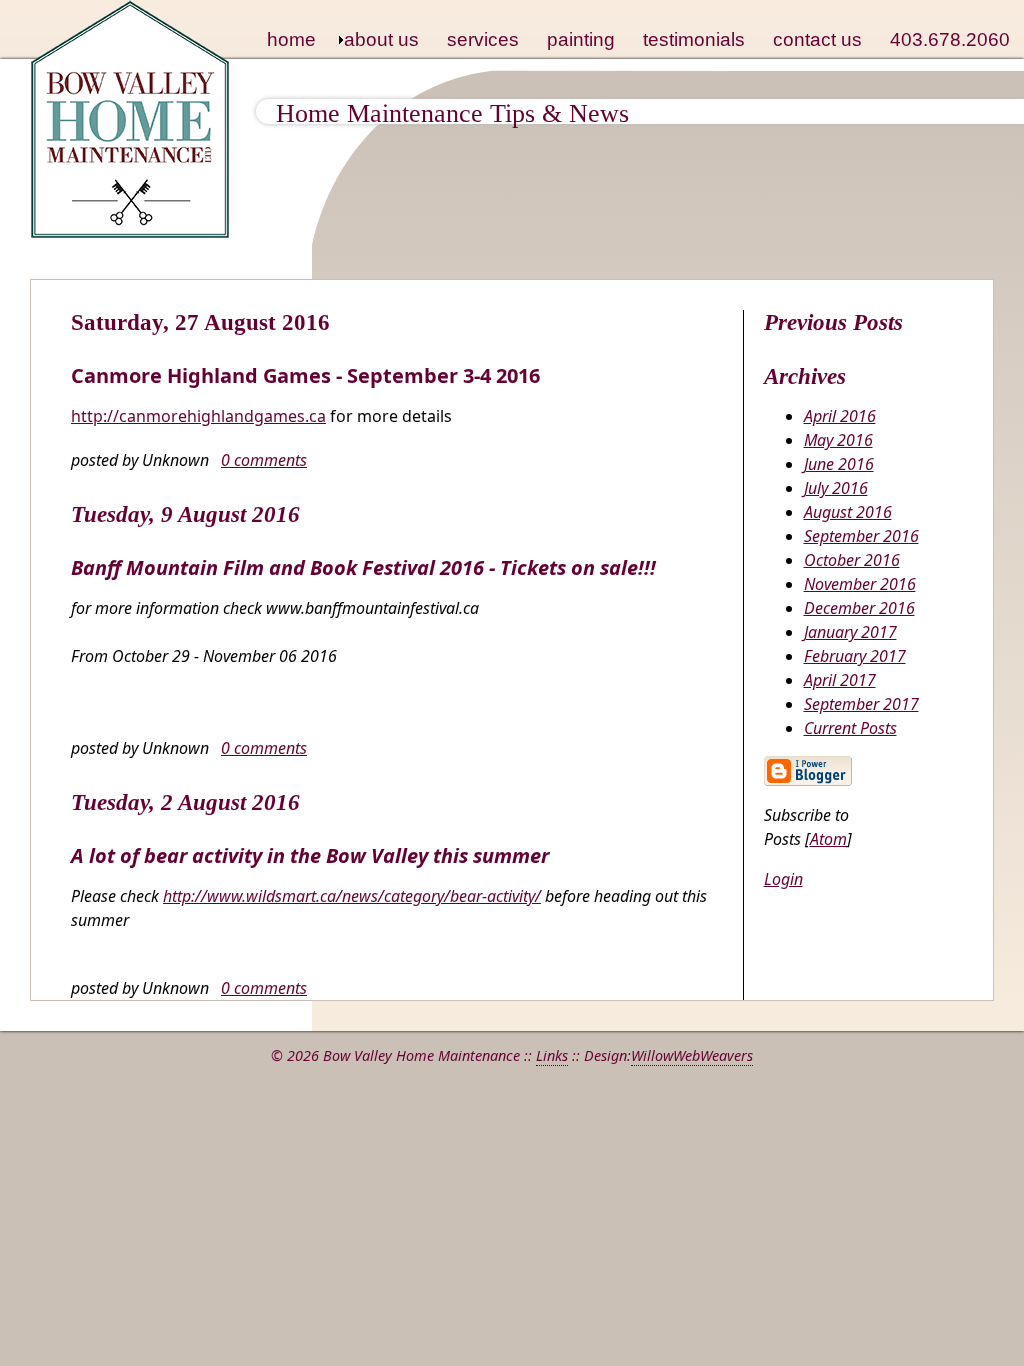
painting (581, 39)
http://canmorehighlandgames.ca (198, 416)
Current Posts (850, 728)
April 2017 (840, 680)
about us (381, 39)
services (483, 39)
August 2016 (848, 512)
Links (552, 1055)
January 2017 (850, 632)
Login (783, 879)
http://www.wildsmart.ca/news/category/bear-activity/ (352, 896)
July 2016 (836, 488)
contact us (817, 39)
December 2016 (859, 608)
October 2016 (852, 560)
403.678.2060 (950, 39)
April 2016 (840, 416)
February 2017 (855, 656)
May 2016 (838, 440)
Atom (828, 839)
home (291, 39)
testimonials (694, 39)
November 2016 (860, 584)
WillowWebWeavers (692, 1055)
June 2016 (839, 464)
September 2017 (861, 704)
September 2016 (861, 536)
